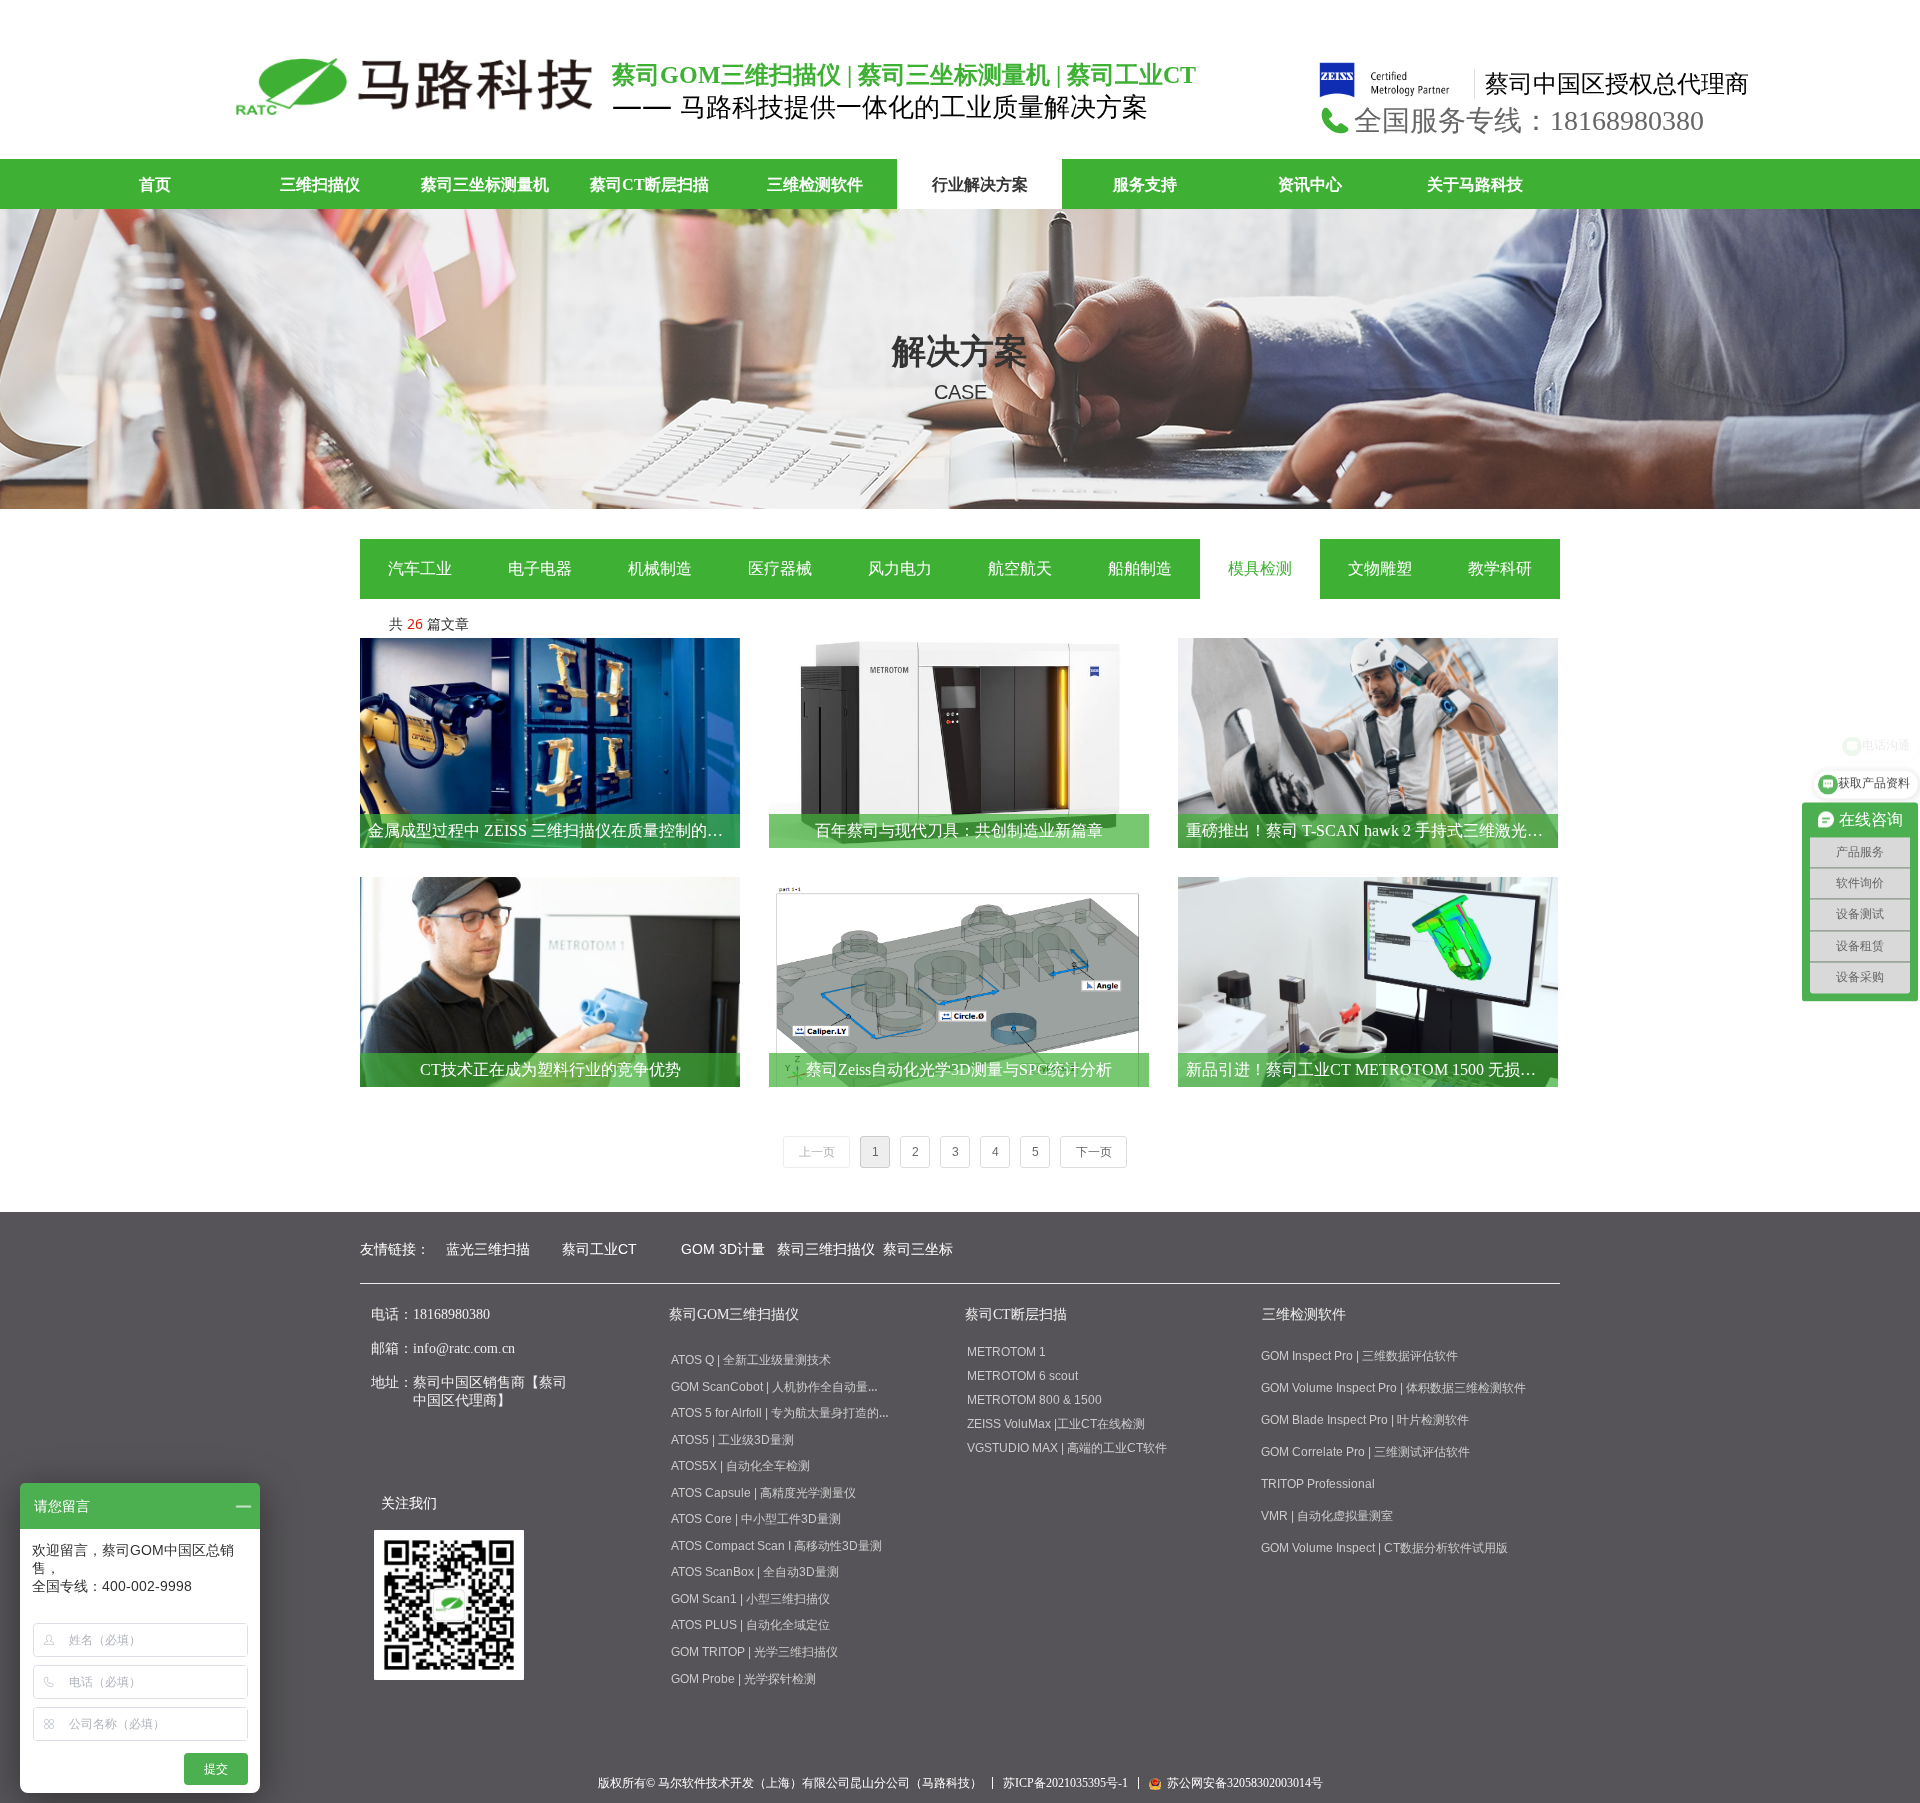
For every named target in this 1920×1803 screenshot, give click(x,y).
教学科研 (1500, 568)
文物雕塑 (1380, 568)
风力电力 (900, 568)
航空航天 (1020, 568)
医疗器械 (780, 568)
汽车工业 (420, 568)
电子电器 (540, 568)
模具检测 (1260, 568)
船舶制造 (1140, 568)
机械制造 (660, 568)
